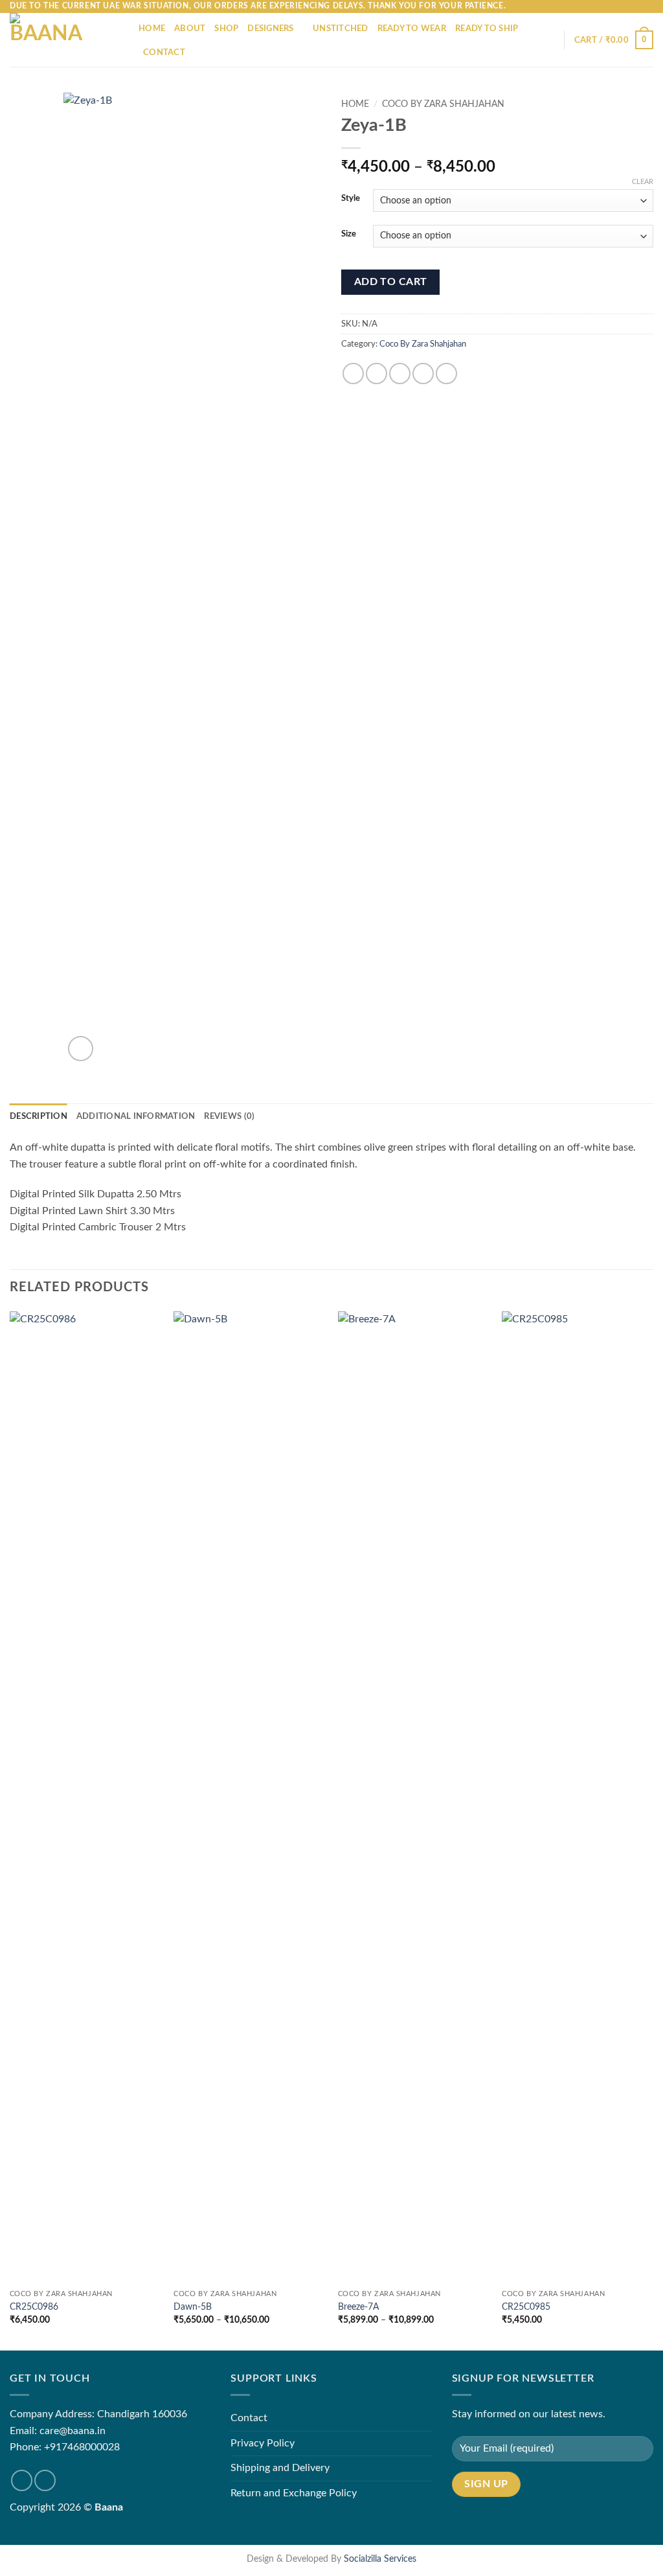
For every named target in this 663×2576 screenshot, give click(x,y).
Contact (164, 52)
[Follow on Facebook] (22, 2480)
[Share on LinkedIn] (446, 374)
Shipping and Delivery (280, 2468)
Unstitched (341, 29)
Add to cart (391, 282)
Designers (270, 29)
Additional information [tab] (136, 1116)
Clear (643, 182)
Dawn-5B (193, 2307)
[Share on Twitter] (376, 374)
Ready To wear (412, 29)
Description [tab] (39, 1116)
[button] (614, 40)
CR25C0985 (526, 2307)
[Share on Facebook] (353, 374)
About (190, 29)
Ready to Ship (487, 29)
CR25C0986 (34, 2307)
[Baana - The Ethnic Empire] (64, 40)
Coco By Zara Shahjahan (443, 104)
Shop (226, 29)
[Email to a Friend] (400, 374)
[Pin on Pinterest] (423, 374)
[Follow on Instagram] (45, 2480)
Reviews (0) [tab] (229, 1116)
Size (349, 234)
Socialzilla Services (380, 2559)
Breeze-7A (358, 2307)
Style (351, 199)
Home (152, 29)
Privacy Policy (263, 2443)
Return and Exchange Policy (294, 2493)
